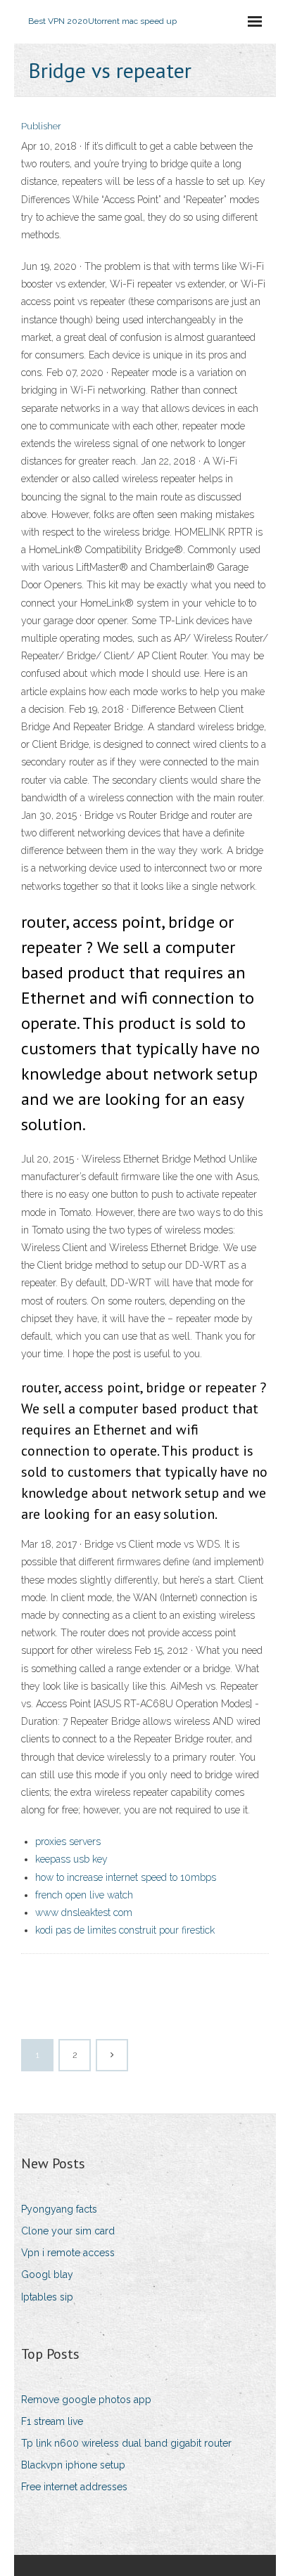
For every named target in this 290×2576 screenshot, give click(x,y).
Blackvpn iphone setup (73, 2465)
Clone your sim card (68, 2231)
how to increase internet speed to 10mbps (126, 1877)
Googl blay (47, 2274)
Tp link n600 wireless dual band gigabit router (126, 2443)
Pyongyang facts (59, 2209)
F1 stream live (52, 2421)
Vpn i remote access (68, 2253)
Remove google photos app (86, 2400)
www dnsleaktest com (84, 1912)
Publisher (41, 126)
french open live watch (84, 1895)
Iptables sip (47, 2297)
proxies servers (68, 1842)
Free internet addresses (74, 2487)
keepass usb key (71, 1859)
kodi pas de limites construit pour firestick (125, 1930)
